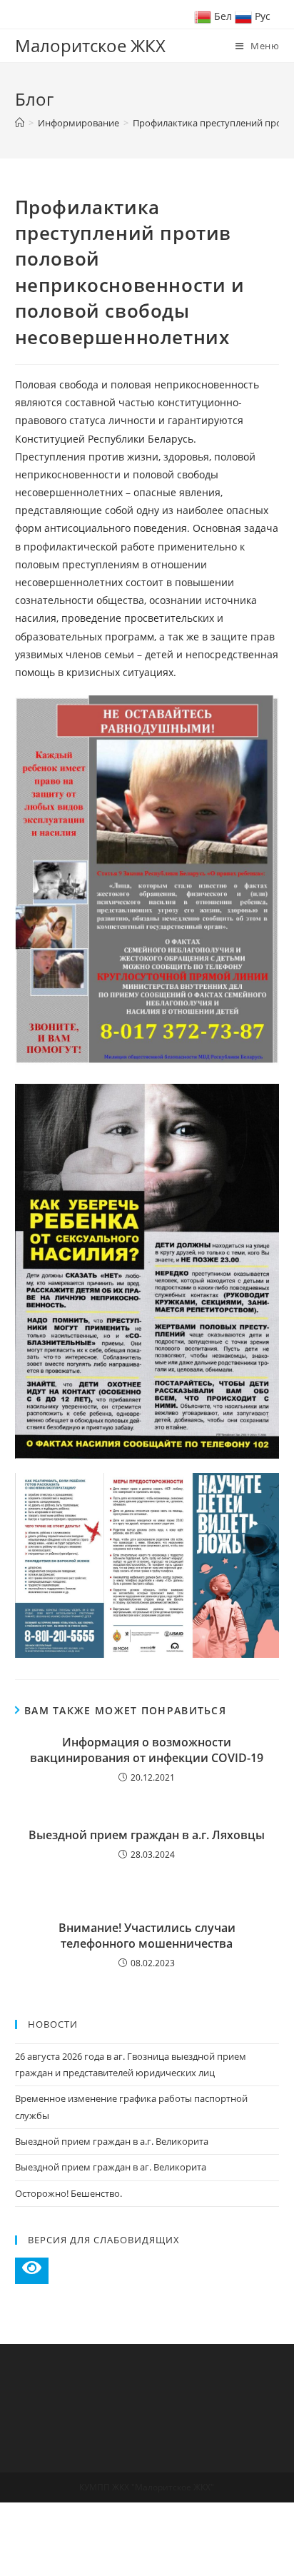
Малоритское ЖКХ (90, 45)
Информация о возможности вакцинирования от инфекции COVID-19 (147, 1750)
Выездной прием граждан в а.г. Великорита (112, 2141)
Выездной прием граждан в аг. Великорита (111, 2167)
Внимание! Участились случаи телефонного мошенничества (147, 1936)
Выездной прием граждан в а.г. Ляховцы (147, 1835)
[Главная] (20, 123)
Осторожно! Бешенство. (69, 2193)
